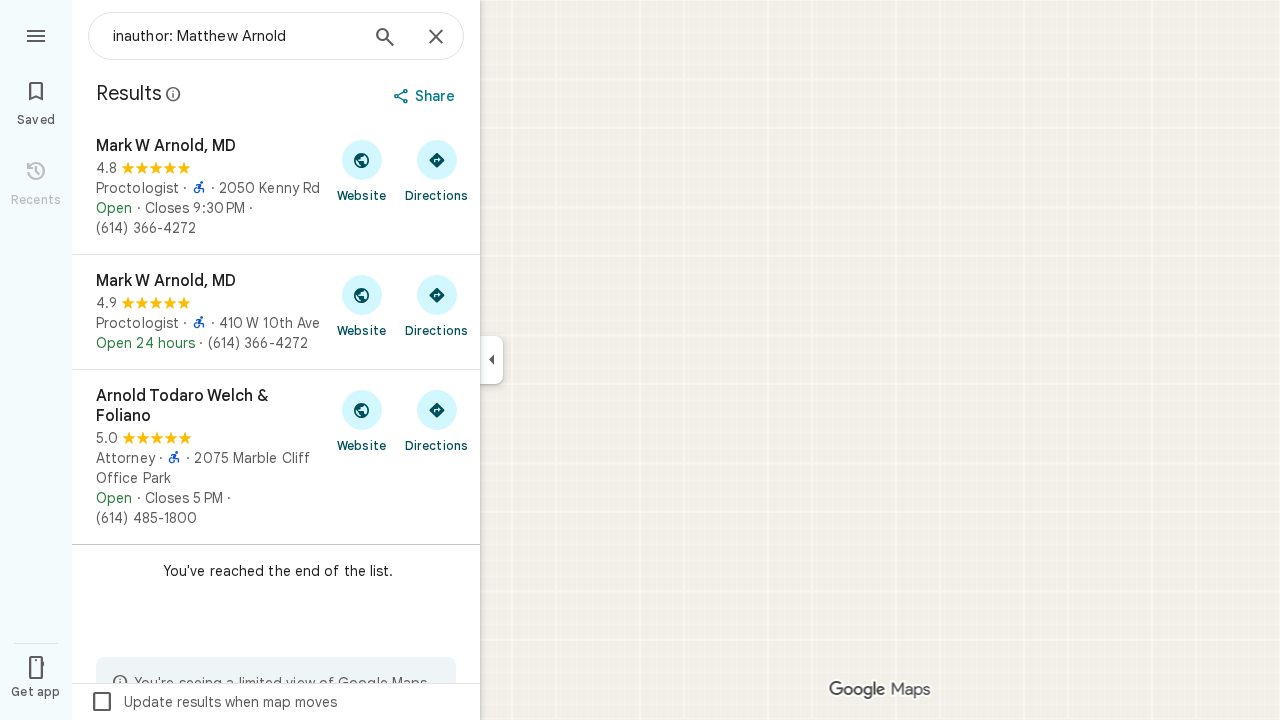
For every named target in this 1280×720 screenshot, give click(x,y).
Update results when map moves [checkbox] (213, 702)
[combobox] (235, 36)
